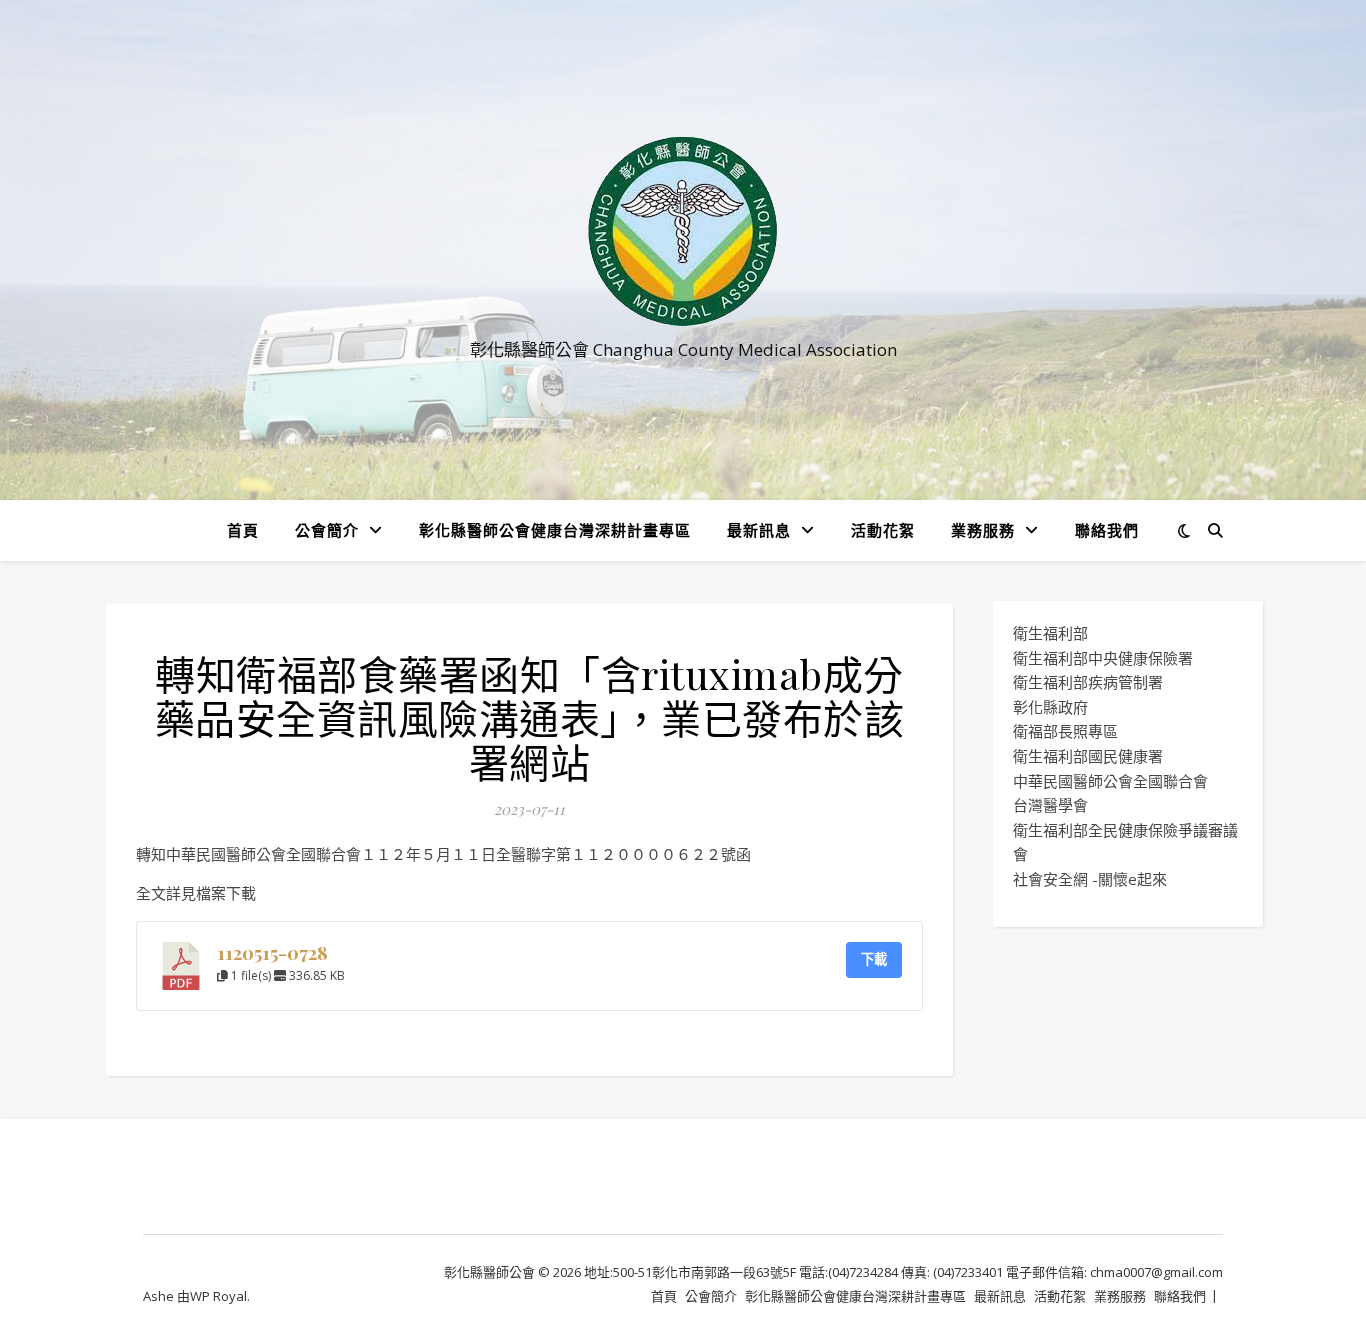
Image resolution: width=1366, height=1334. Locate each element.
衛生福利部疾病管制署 (1088, 682)
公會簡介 (327, 530)
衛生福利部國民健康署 (1088, 756)
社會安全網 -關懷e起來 (1090, 879)
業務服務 (983, 530)
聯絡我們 (1107, 530)
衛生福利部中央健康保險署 (1103, 658)
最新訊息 (759, 530)
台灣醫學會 (1050, 805)
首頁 (243, 530)
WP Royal (218, 1296)
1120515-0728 (272, 952)
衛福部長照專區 (1065, 731)
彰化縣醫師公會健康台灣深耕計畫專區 (555, 530)
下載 (874, 959)
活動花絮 (883, 530)
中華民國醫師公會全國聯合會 (1110, 781)
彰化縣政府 (1050, 707)
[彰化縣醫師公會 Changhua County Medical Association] (683, 231)
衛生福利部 (1050, 633)
